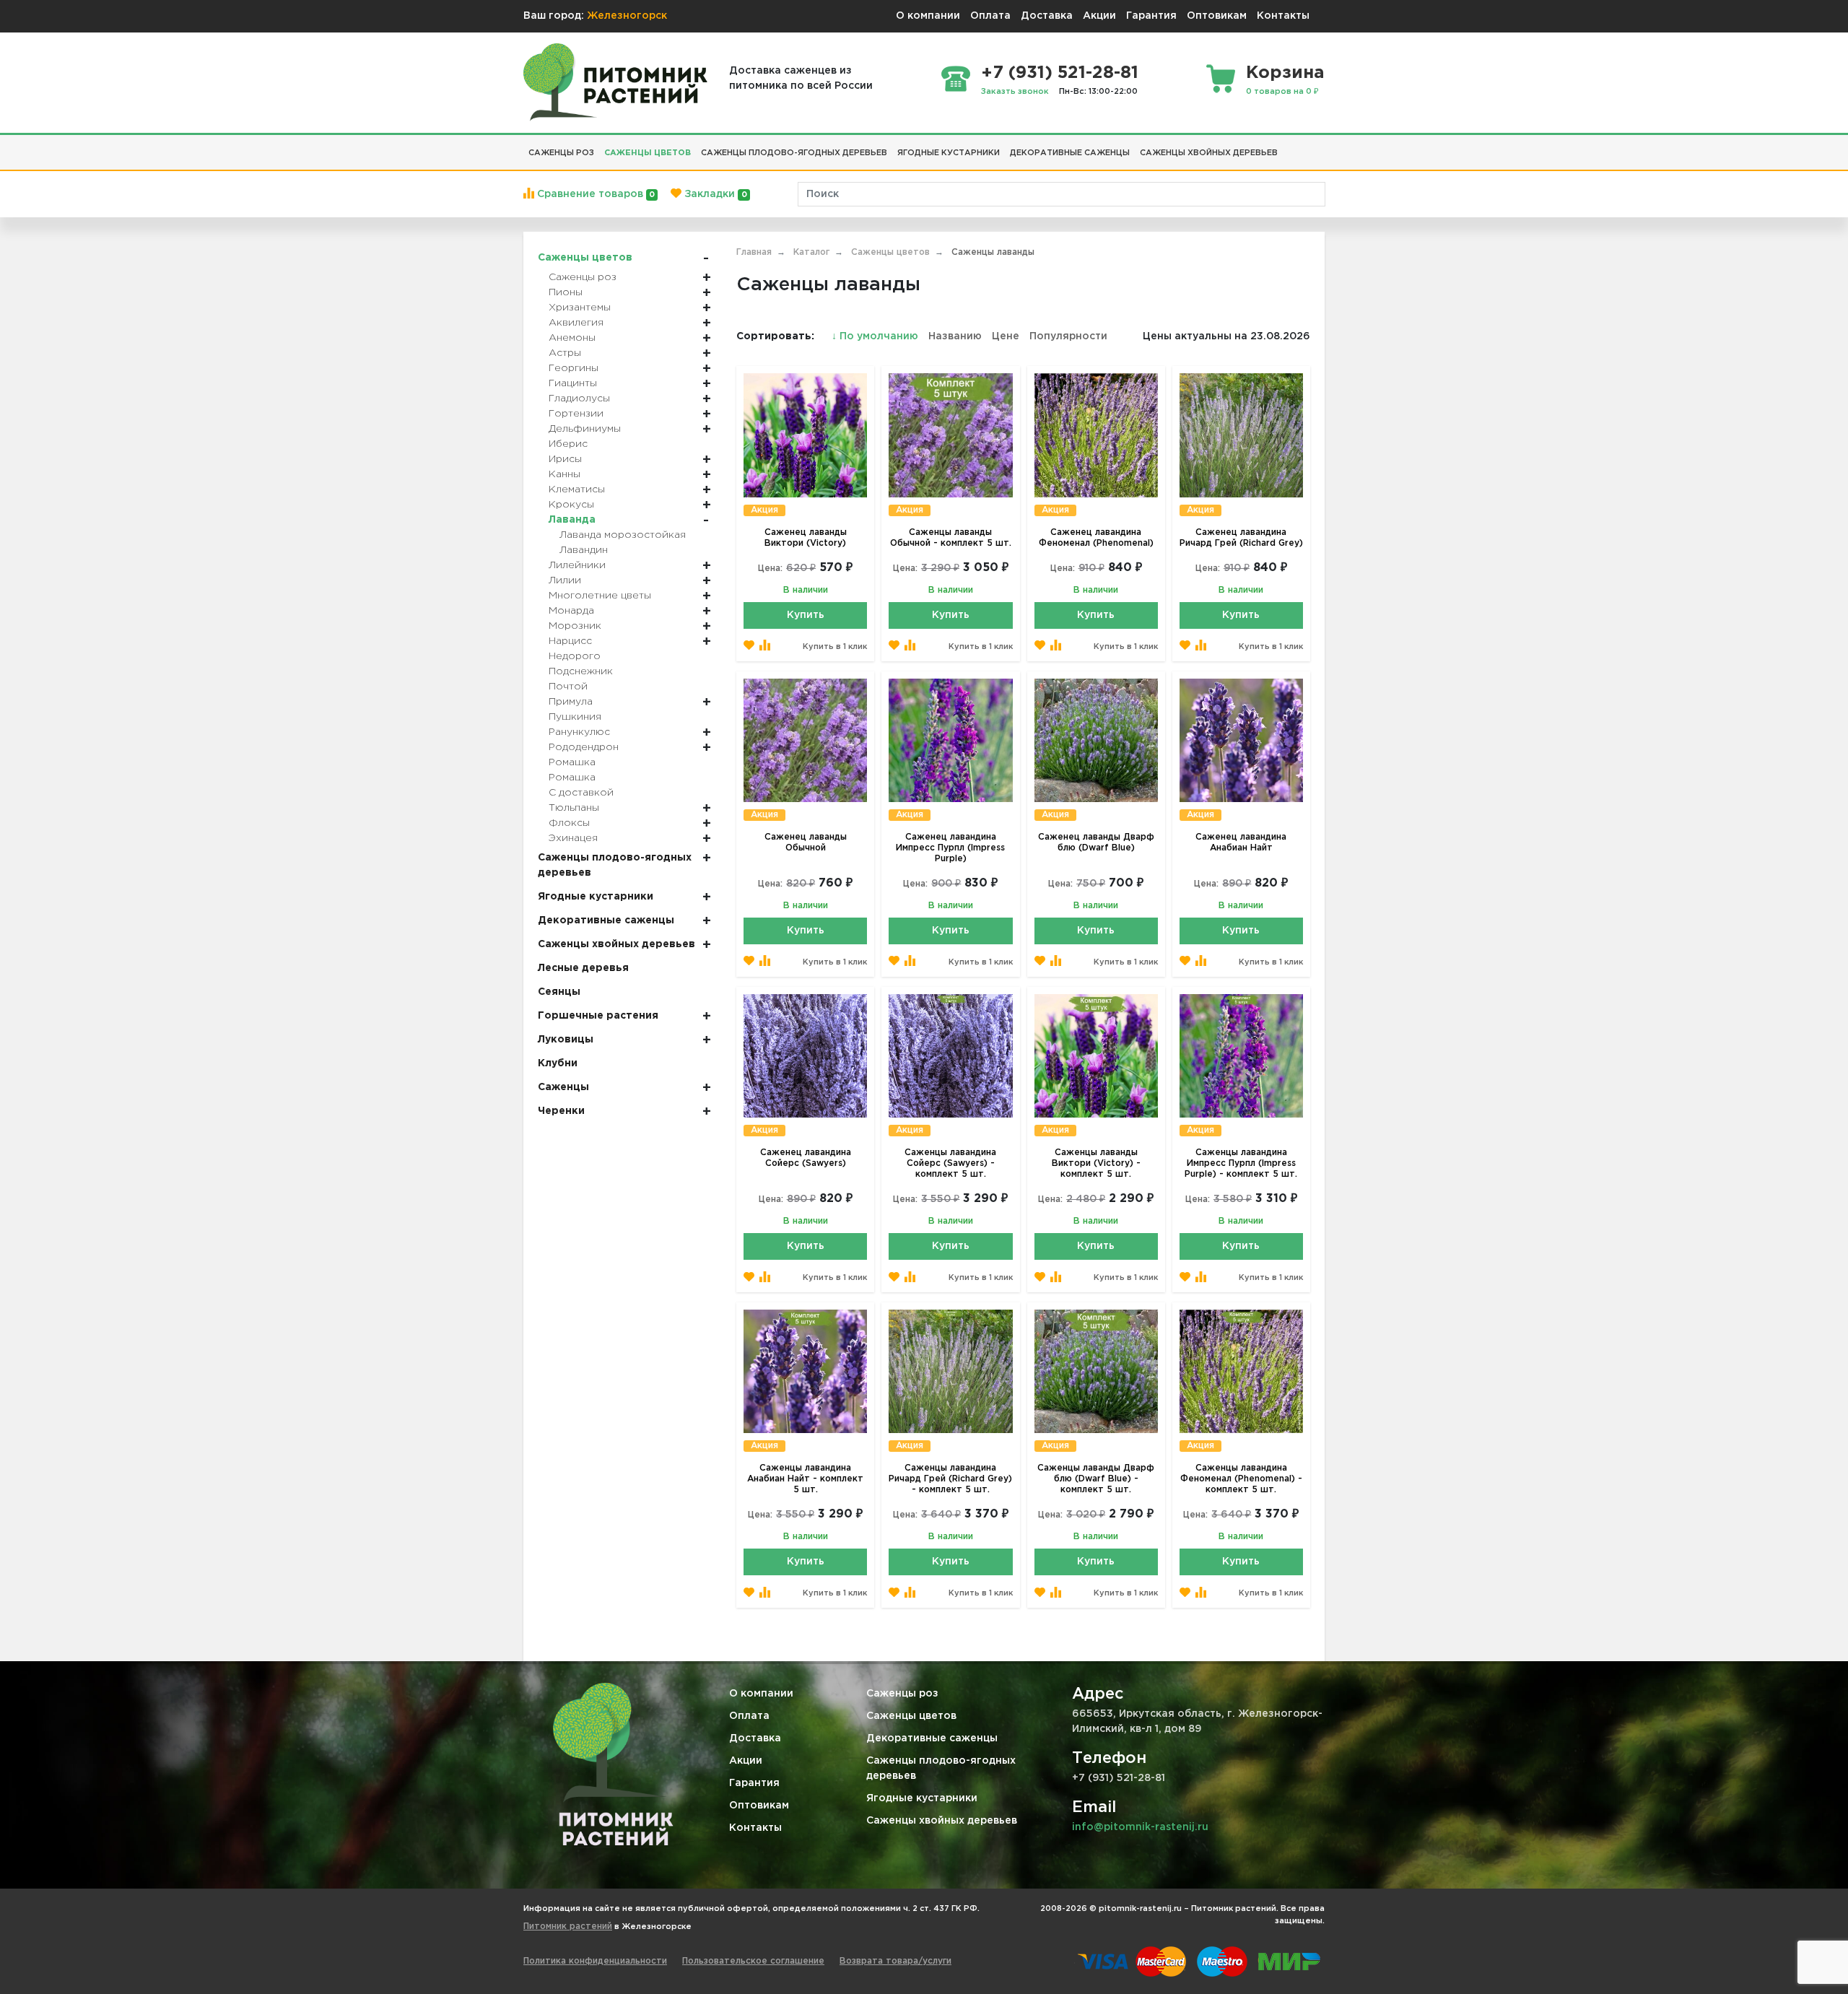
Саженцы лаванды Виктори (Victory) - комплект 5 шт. (1096, 1163)
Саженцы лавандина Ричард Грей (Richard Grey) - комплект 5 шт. (950, 1479)
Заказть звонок (1015, 92)
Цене (1006, 336)
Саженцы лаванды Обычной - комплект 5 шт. (951, 538)
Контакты (1283, 16)
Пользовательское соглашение (753, 1961)
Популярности (1068, 336)
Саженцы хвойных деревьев (942, 1821)
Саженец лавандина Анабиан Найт (1241, 843)
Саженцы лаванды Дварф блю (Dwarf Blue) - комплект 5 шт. (1096, 1479)
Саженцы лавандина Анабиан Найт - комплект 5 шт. (805, 1479)
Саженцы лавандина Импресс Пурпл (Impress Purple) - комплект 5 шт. (1241, 1163)
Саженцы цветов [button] (648, 153)
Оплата (990, 16)
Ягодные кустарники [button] (949, 153)
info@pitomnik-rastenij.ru (1140, 1827)
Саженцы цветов (911, 1716)
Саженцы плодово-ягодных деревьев (941, 1768)
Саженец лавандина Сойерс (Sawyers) (806, 1158)
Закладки (714, 194)
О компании (928, 16)
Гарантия (1151, 16)
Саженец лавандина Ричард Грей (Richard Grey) (1241, 538)
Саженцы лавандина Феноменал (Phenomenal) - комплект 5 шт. (1241, 1479)
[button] (1288, 147)
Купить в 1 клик (835, 647)
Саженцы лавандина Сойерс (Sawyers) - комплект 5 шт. (950, 1163)
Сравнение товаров (594, 194)
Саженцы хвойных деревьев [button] (1209, 153)
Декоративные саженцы (932, 1738)
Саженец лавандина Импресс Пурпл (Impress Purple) (950, 848)
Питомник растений (568, 1926)
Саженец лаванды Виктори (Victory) (806, 538)
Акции (1099, 16)
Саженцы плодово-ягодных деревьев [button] (794, 153)
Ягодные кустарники (922, 1798)
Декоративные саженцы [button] (1070, 153)
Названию (955, 336)
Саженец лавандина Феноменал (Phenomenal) (1096, 538)
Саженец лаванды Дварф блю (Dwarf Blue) (1096, 843)
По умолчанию (876, 336)
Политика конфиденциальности (595, 1961)
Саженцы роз (902, 1694)
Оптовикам (1217, 16)
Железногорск (627, 16)
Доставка (1047, 16)
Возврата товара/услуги (895, 1961)
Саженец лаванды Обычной (806, 843)
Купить (806, 615)
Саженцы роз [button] (561, 153)
